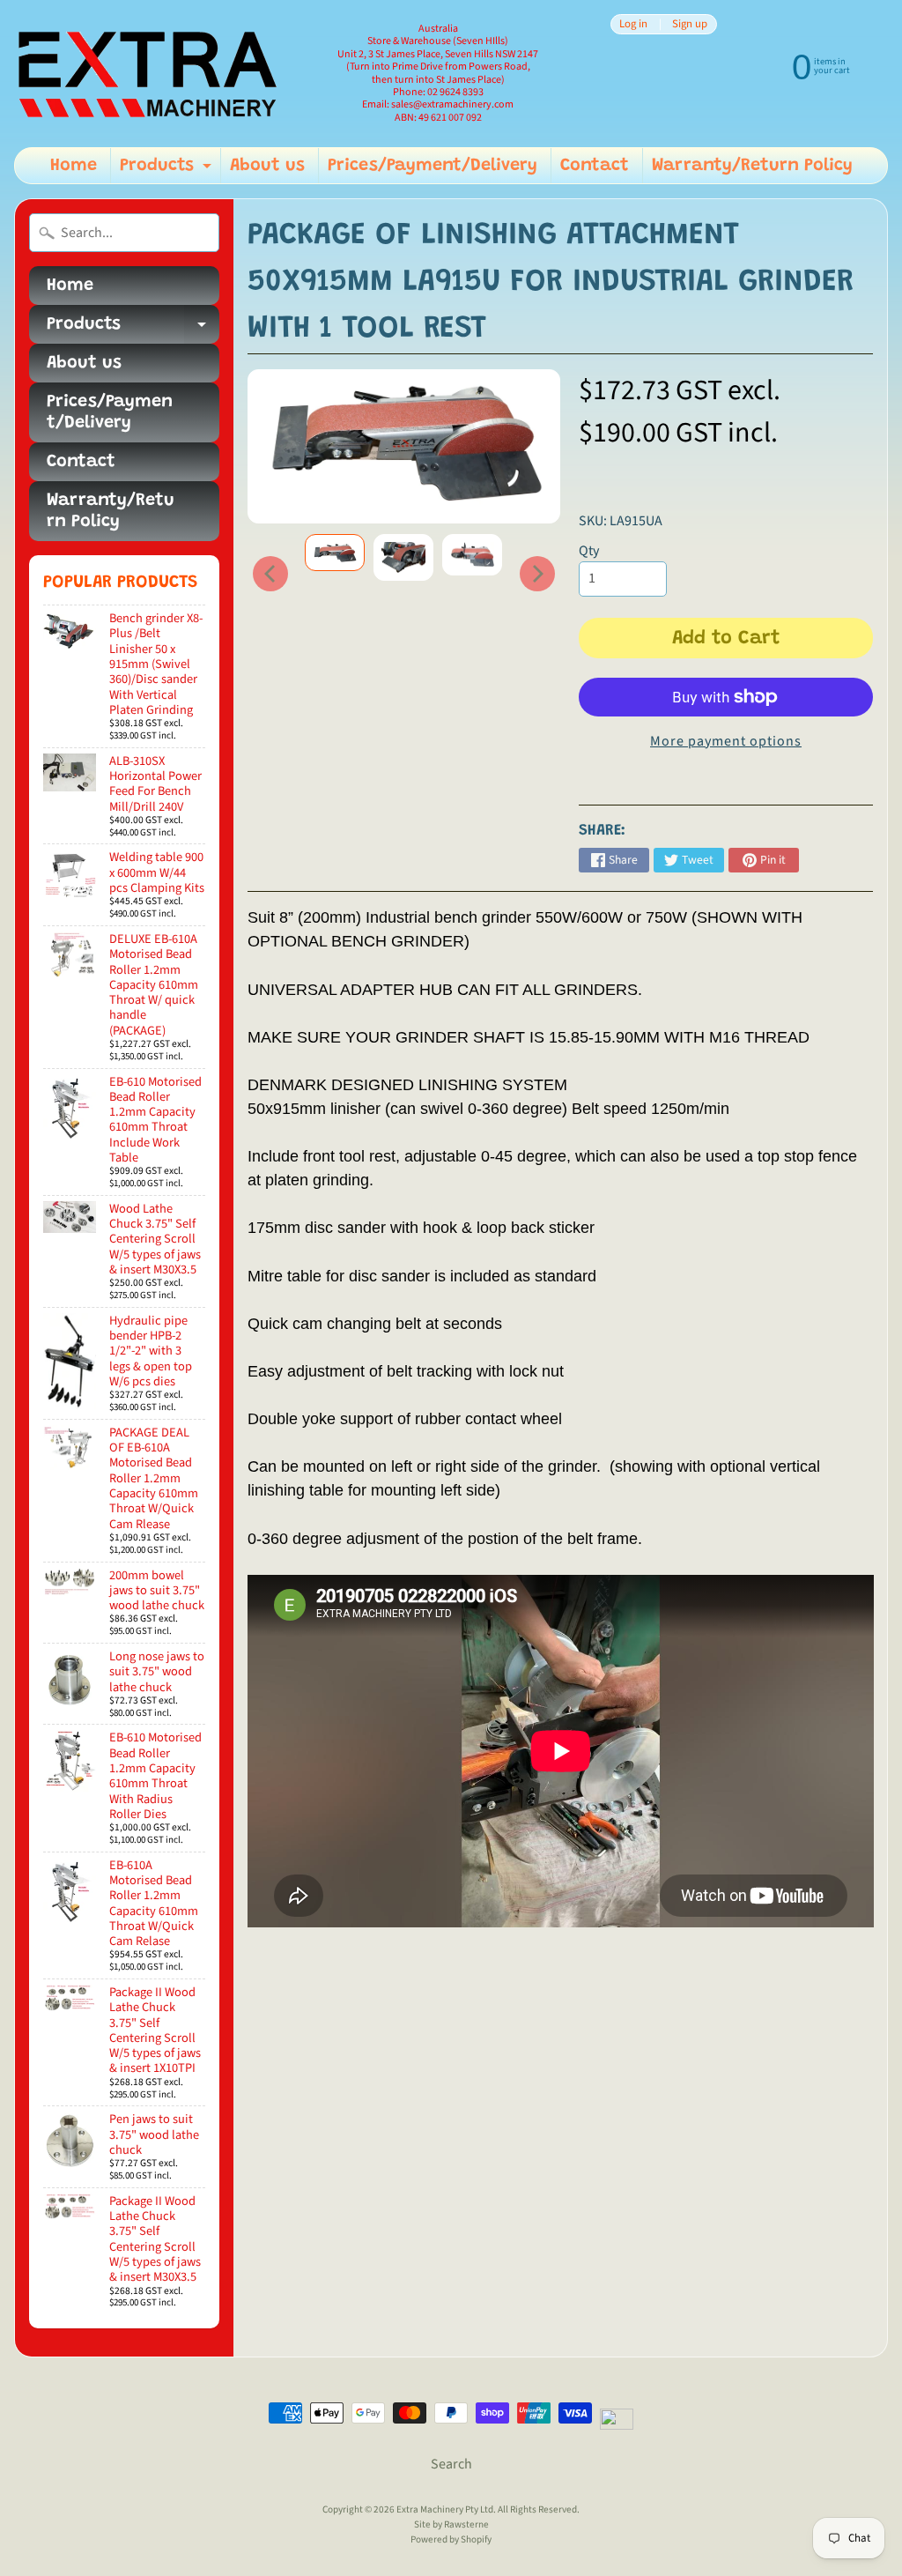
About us (267, 166)
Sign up (690, 24)
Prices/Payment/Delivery (433, 166)
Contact (595, 166)
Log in (633, 24)
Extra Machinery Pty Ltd (445, 2509)
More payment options (726, 741)
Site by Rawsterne (451, 2524)
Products (168, 170)
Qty (589, 551)
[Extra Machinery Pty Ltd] (146, 74)
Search (451, 2464)
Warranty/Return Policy (752, 166)
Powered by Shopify (451, 2539)
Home (74, 166)
